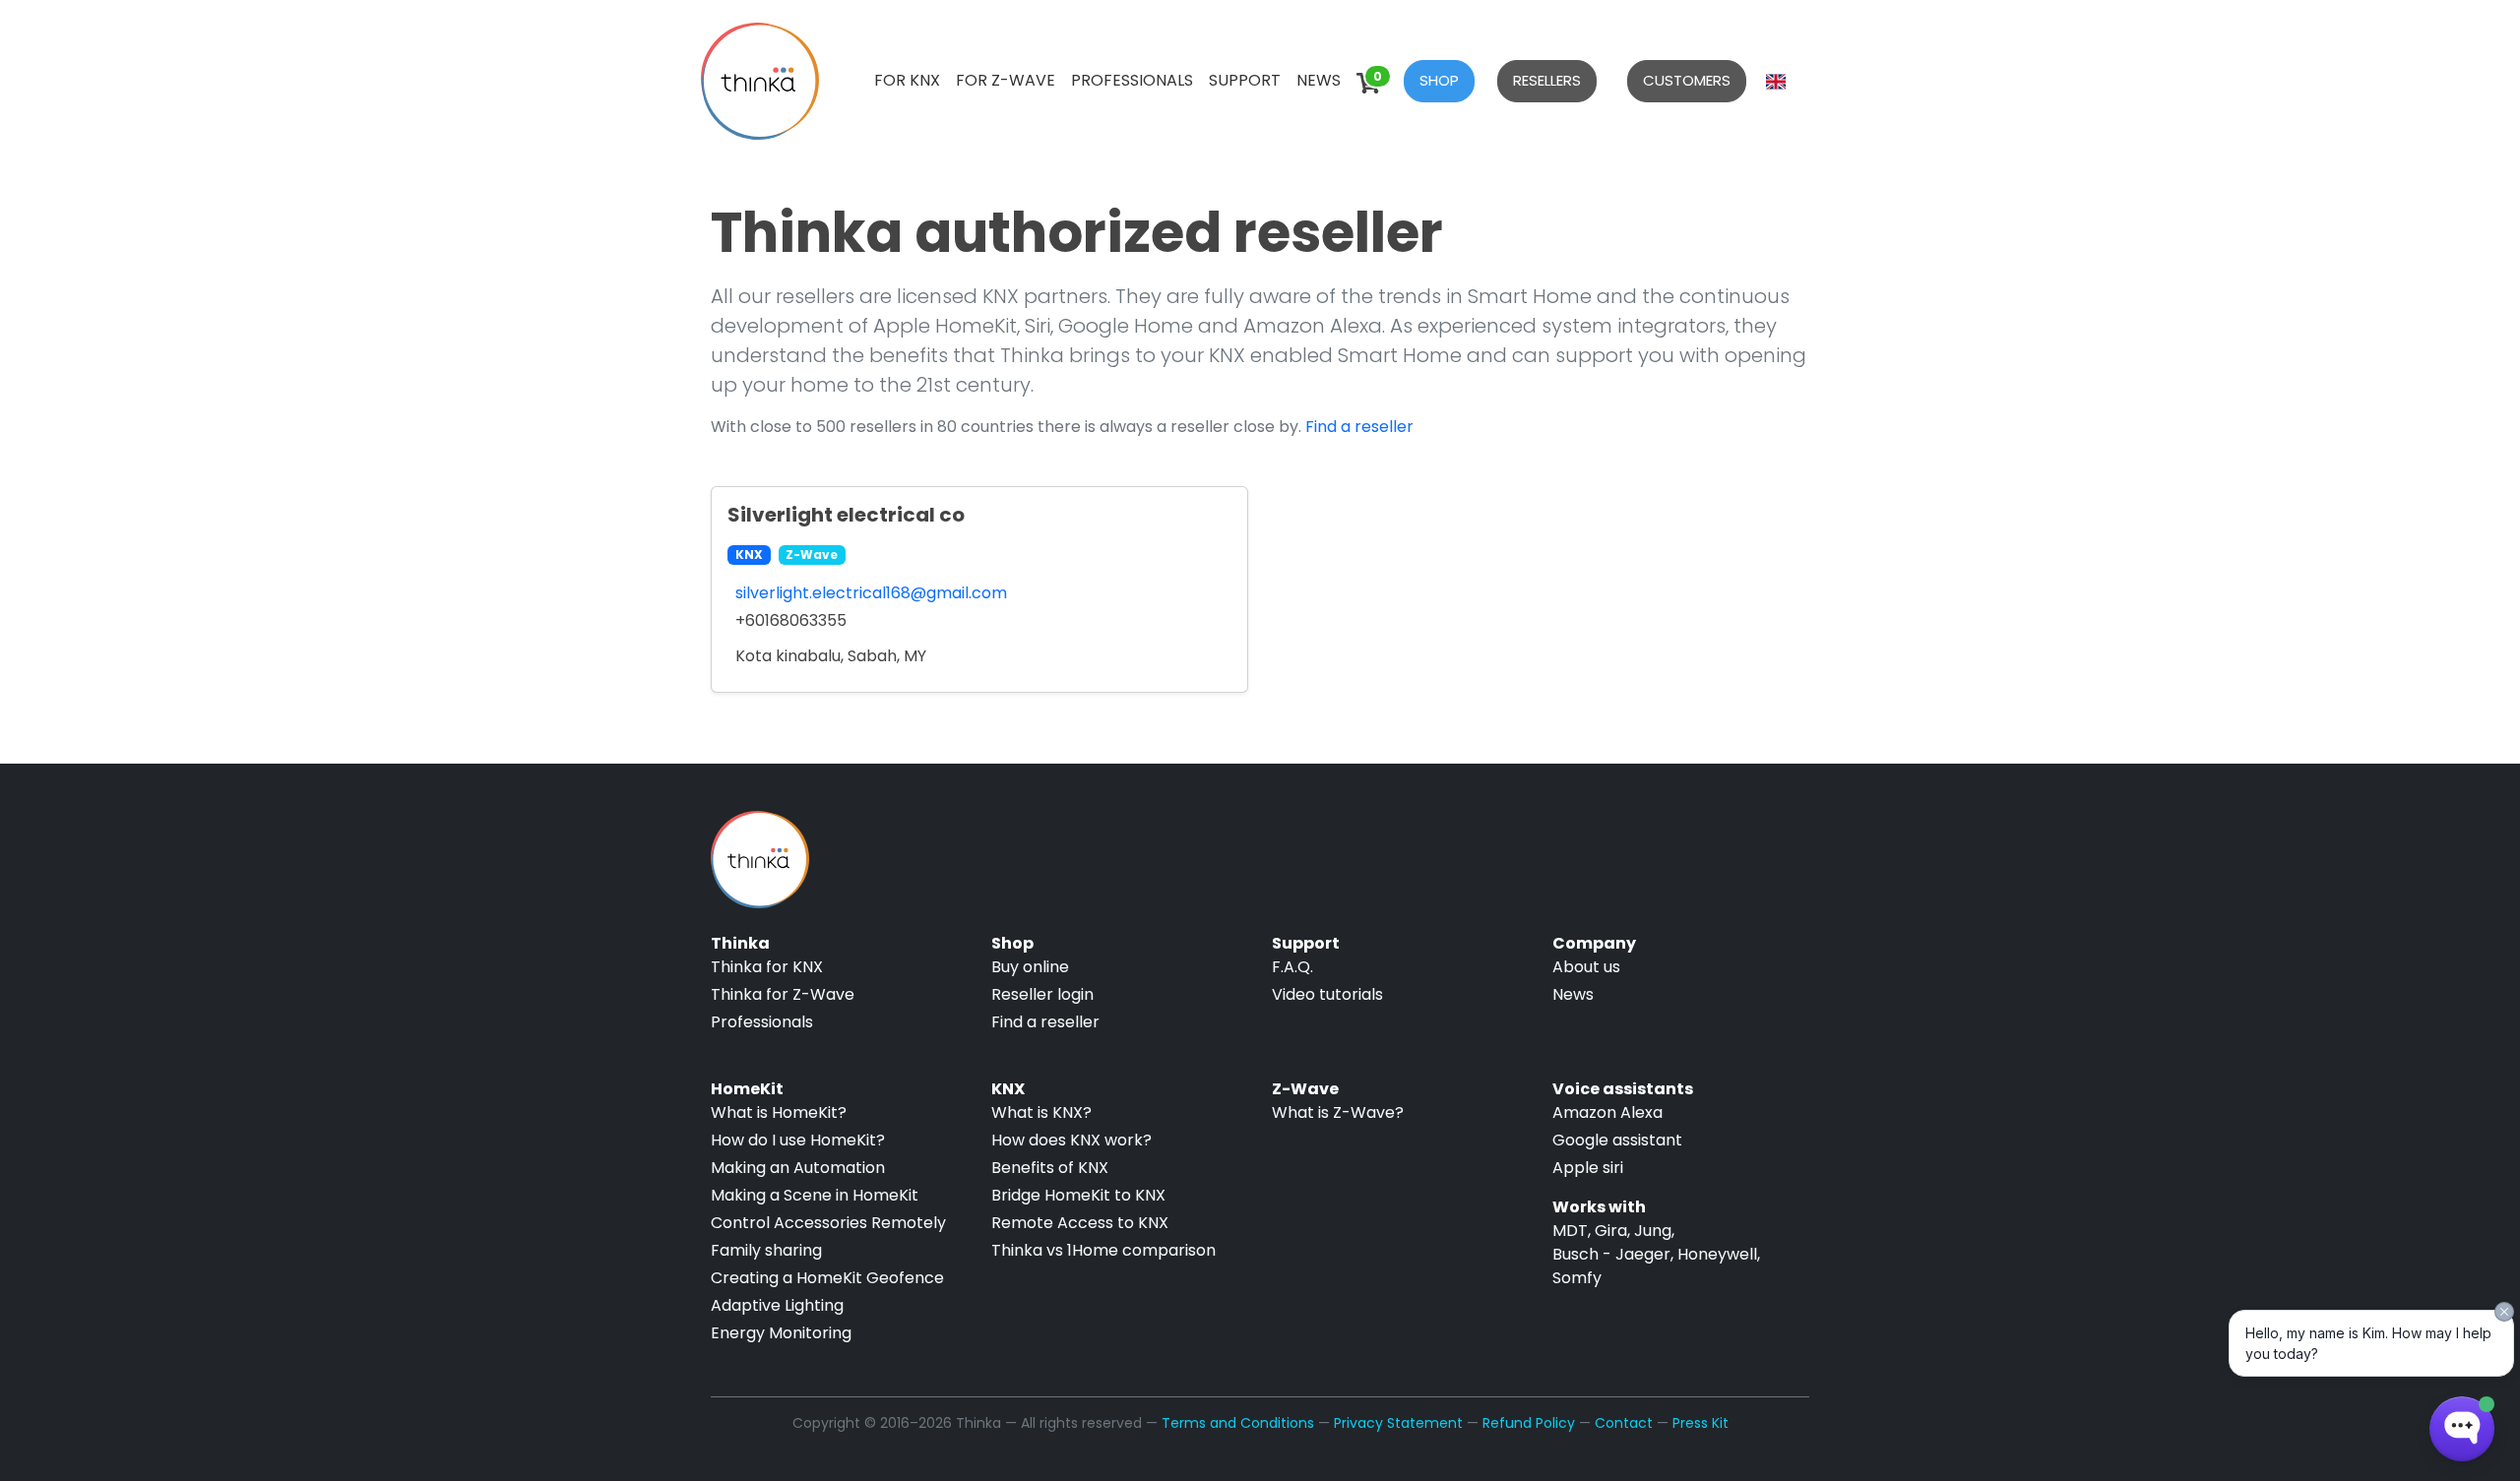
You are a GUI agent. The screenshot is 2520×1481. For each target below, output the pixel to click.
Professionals (1132, 80)
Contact (1624, 1423)
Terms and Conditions (1238, 1423)
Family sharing (766, 1250)
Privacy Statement (1398, 1423)
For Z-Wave (1006, 80)
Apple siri (1588, 1168)
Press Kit (1701, 1423)
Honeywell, (1719, 1254)
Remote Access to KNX (1080, 1223)
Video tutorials (1327, 994)
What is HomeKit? (779, 1112)
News (1319, 80)
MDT (1570, 1231)
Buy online (1030, 967)
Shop (1439, 80)
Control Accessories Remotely (828, 1223)
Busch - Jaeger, (1613, 1254)
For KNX (907, 80)
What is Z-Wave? (1338, 1112)
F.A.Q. (1292, 967)
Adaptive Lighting (777, 1305)
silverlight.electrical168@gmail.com (871, 593)
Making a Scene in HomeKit (815, 1195)
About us (1586, 967)
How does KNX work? (1071, 1140)
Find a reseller (1359, 427)
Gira (1611, 1231)
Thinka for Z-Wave (783, 994)
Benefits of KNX (1050, 1168)
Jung (1653, 1231)
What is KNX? (1041, 1112)
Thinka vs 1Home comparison (1103, 1250)
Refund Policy (1529, 1423)
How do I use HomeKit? (798, 1140)
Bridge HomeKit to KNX (1078, 1195)
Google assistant (1617, 1140)
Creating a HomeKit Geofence (827, 1278)
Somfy (1577, 1278)
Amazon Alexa (1607, 1112)
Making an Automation (798, 1168)
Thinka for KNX (767, 967)
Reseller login (1042, 994)
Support (1245, 80)
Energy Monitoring (781, 1333)
